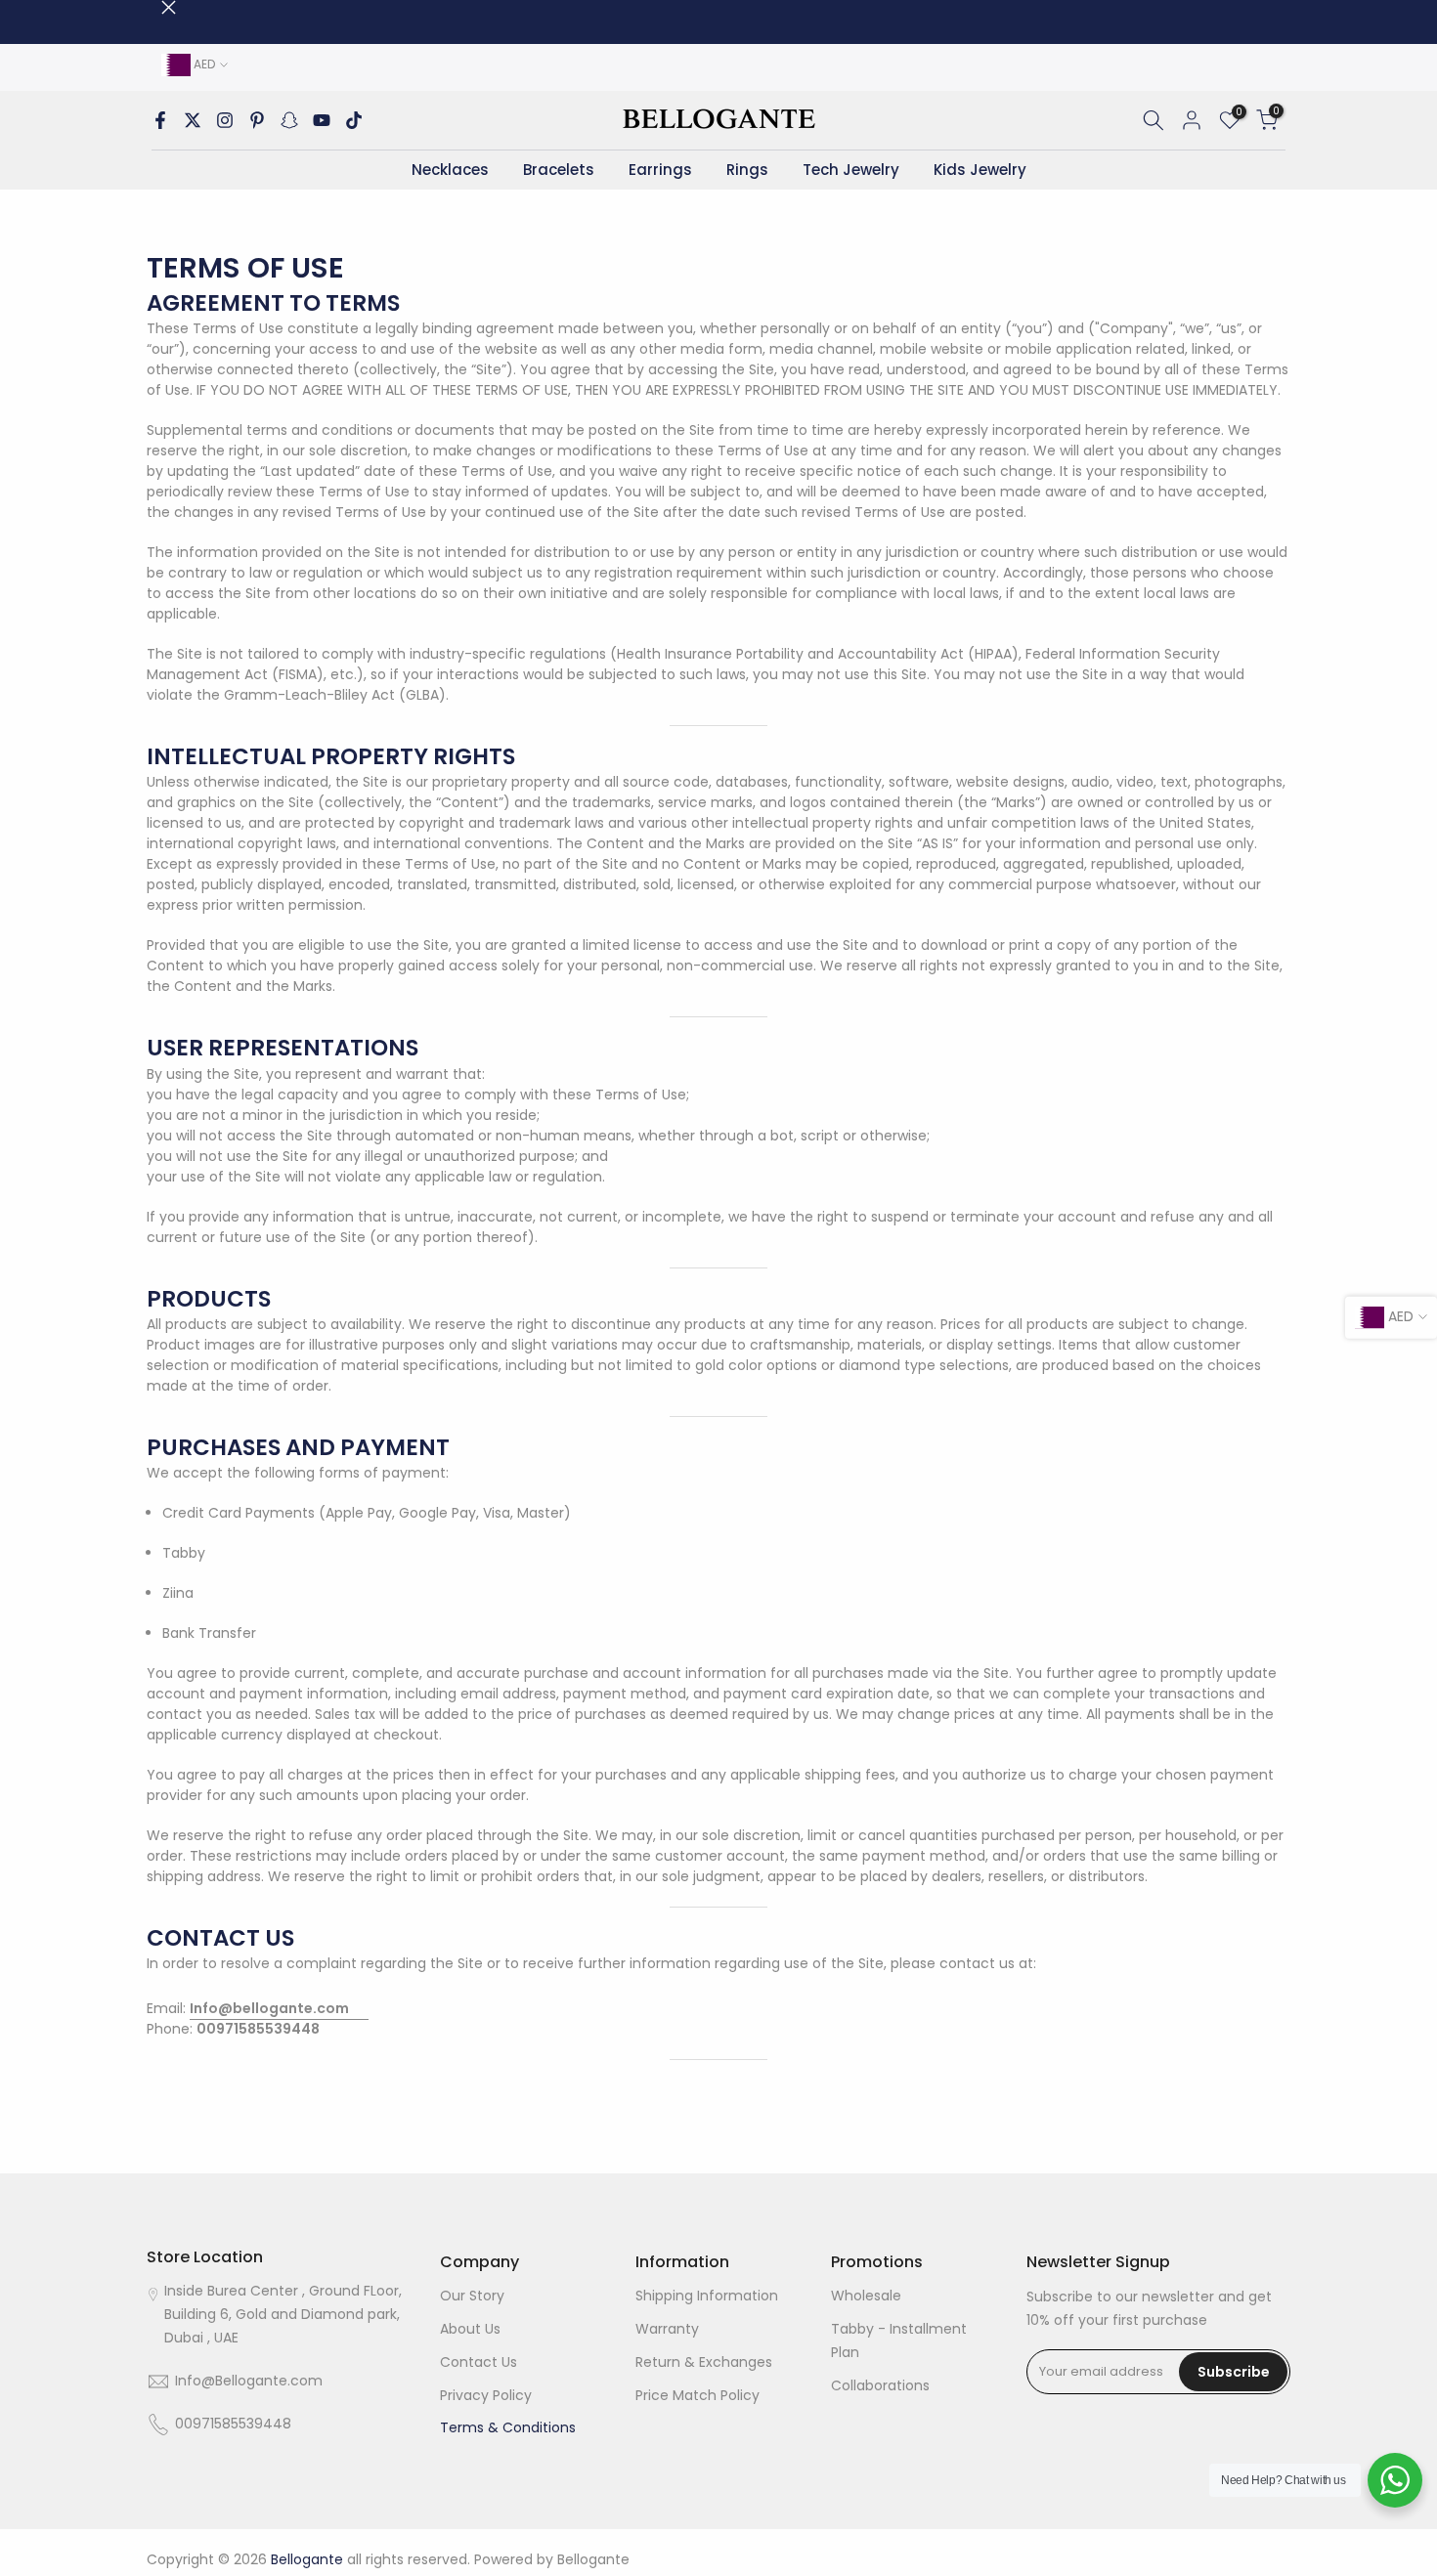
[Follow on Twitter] (193, 120)
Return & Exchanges (704, 2362)
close (154, 7)
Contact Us (479, 2362)
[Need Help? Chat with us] (1395, 2480)
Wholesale (866, 2296)
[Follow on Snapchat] (289, 120)
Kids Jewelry (980, 170)
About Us (470, 2329)
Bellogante (593, 2559)
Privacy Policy (486, 2395)
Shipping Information (707, 2296)
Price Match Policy (697, 2395)
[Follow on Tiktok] (354, 120)
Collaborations (880, 2385)
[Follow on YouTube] (322, 120)
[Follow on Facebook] (160, 120)
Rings (747, 170)
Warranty (667, 2329)
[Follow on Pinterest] (257, 120)
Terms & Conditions (508, 2427)
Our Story (472, 2296)
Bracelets (559, 170)
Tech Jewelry (851, 170)
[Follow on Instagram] (225, 120)
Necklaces (450, 170)
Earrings (660, 170)
